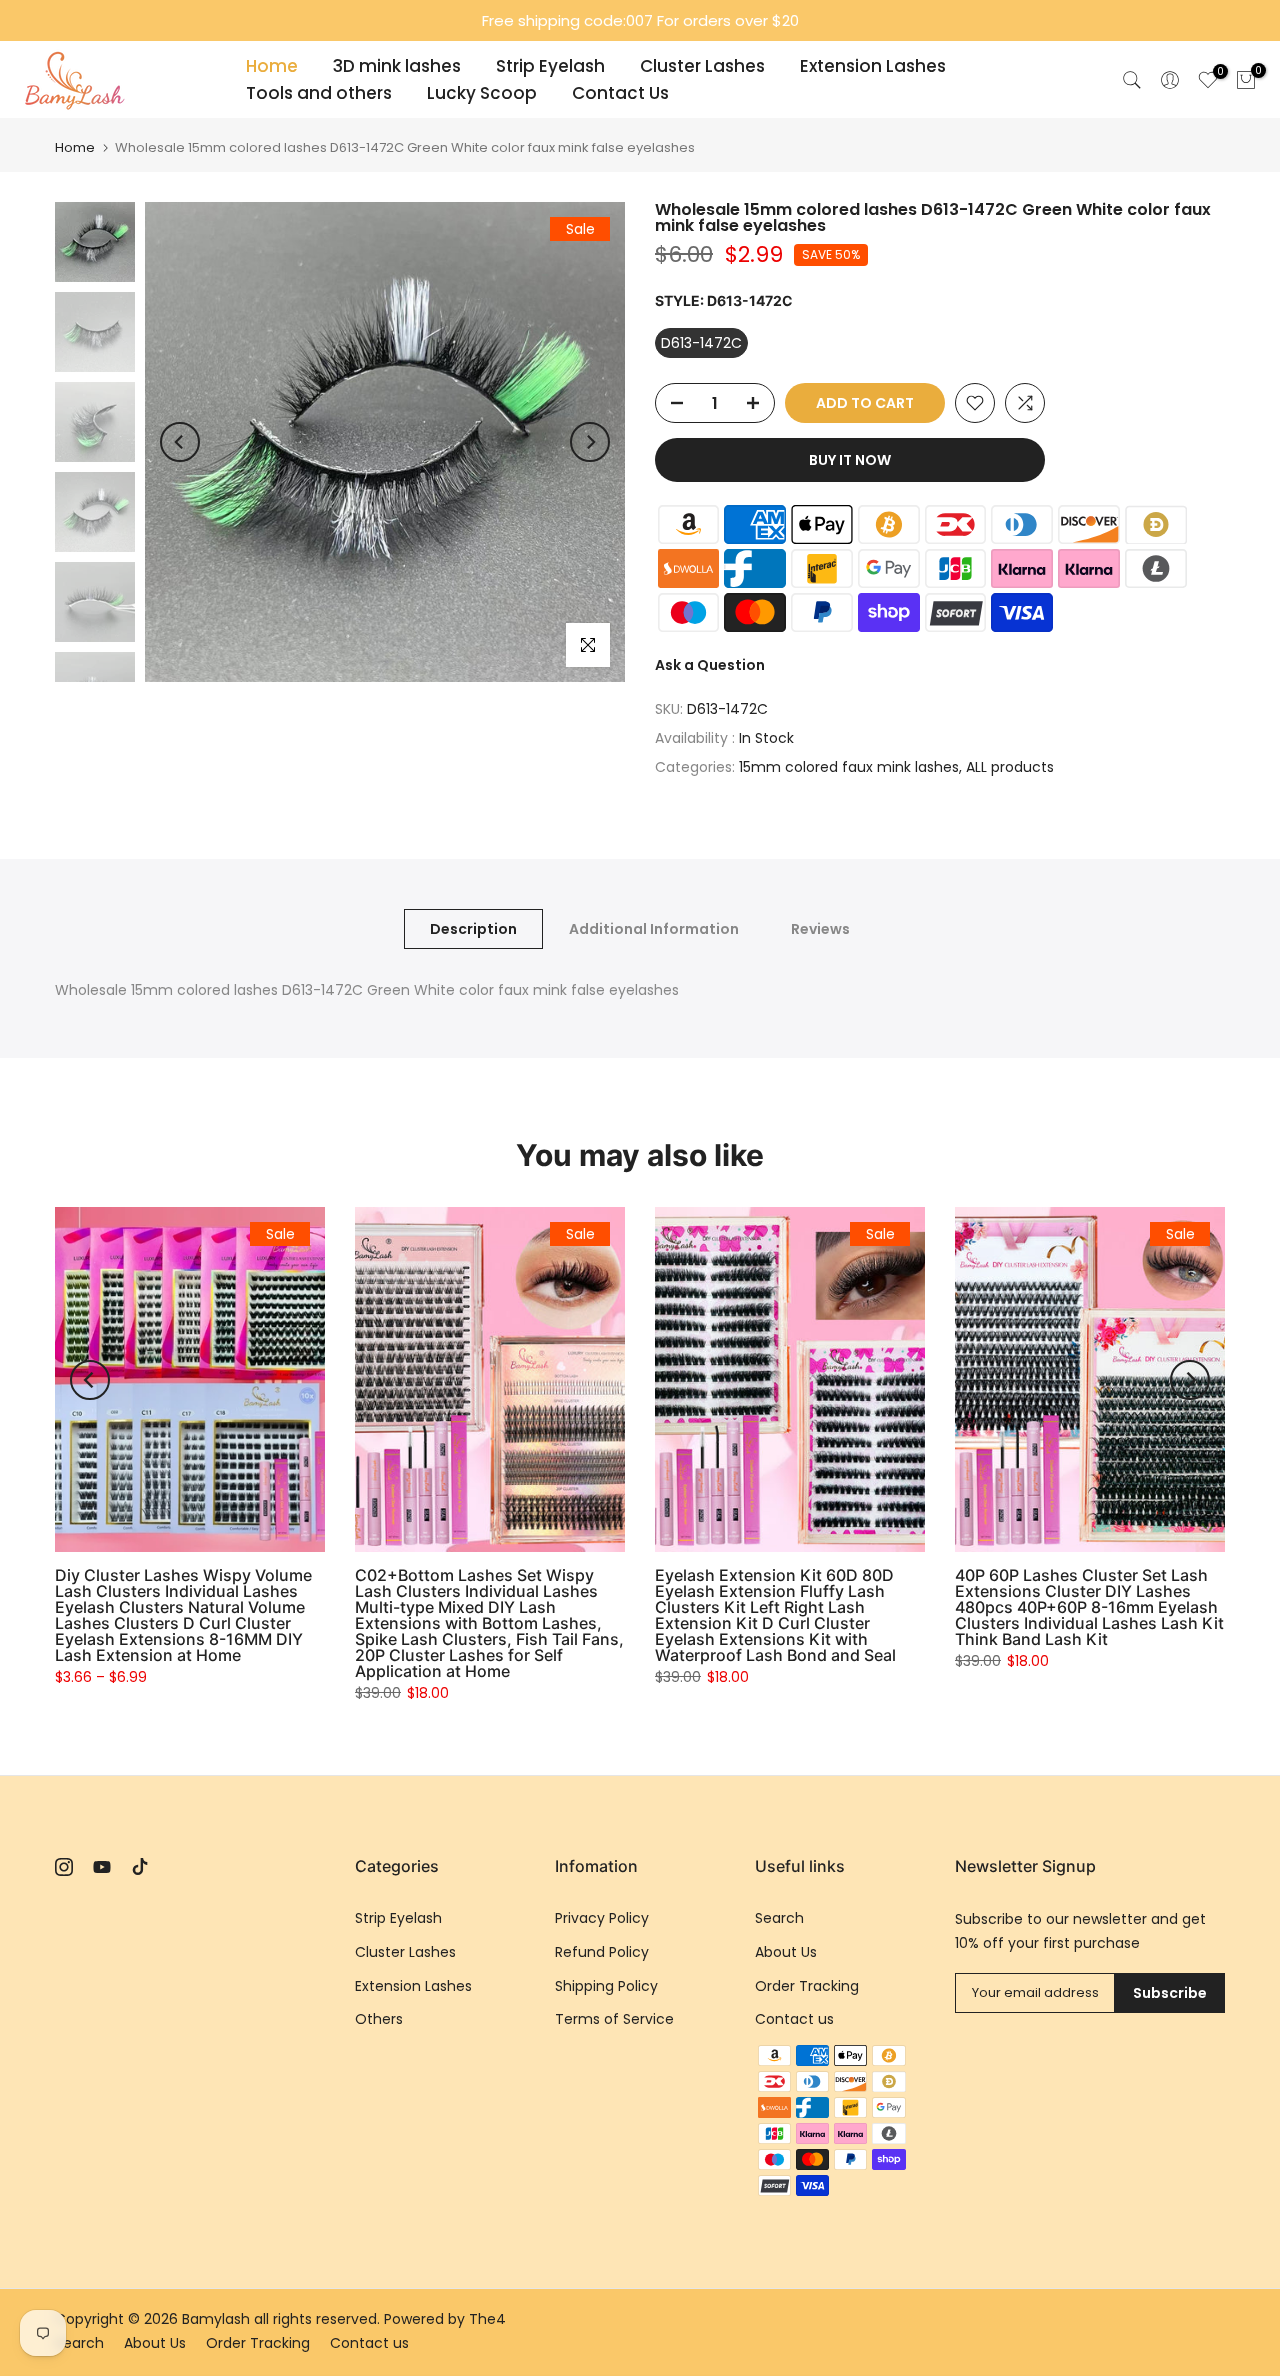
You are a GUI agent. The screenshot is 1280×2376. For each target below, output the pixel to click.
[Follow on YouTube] (102, 1867)
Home (272, 66)
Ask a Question (710, 665)
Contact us (794, 2019)
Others (379, 2019)
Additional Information (654, 929)
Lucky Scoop (482, 93)
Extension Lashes (873, 66)
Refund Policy (602, 1952)
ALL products (1010, 767)
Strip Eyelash (550, 66)
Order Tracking (807, 1986)
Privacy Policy (602, 1918)
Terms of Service (614, 2019)
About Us (786, 1952)
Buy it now (850, 460)
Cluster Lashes (702, 66)
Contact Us (620, 93)
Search (779, 1918)
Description (473, 929)
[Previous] (180, 442)
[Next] (590, 442)
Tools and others (319, 93)
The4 (487, 2319)
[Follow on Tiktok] (140, 1867)
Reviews (820, 929)
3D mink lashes (397, 66)
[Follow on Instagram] (64, 1867)
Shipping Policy (606, 1986)
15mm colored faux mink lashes (849, 767)
